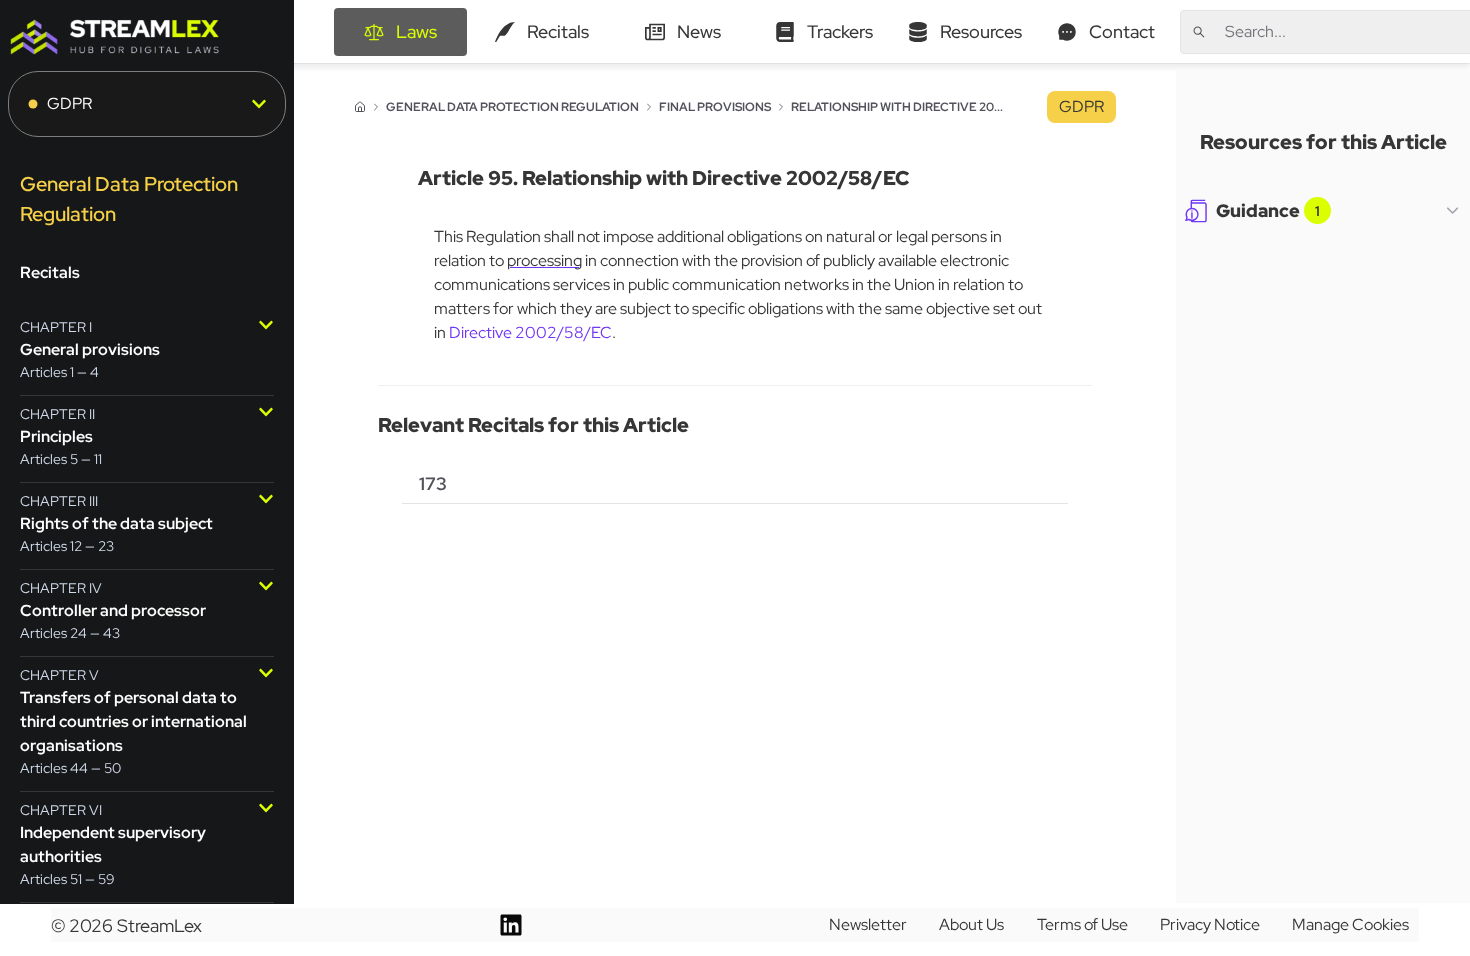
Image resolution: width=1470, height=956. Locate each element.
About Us (971, 924)
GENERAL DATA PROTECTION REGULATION (512, 107)
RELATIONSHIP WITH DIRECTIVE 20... (897, 107)
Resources (981, 31)
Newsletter (868, 924)
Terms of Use (1082, 924)
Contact (1122, 31)
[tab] (433, 484)
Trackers (840, 31)
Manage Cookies (1350, 924)
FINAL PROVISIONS (715, 107)
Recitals (558, 31)
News (699, 31)
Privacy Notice (1210, 924)
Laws (416, 31)
